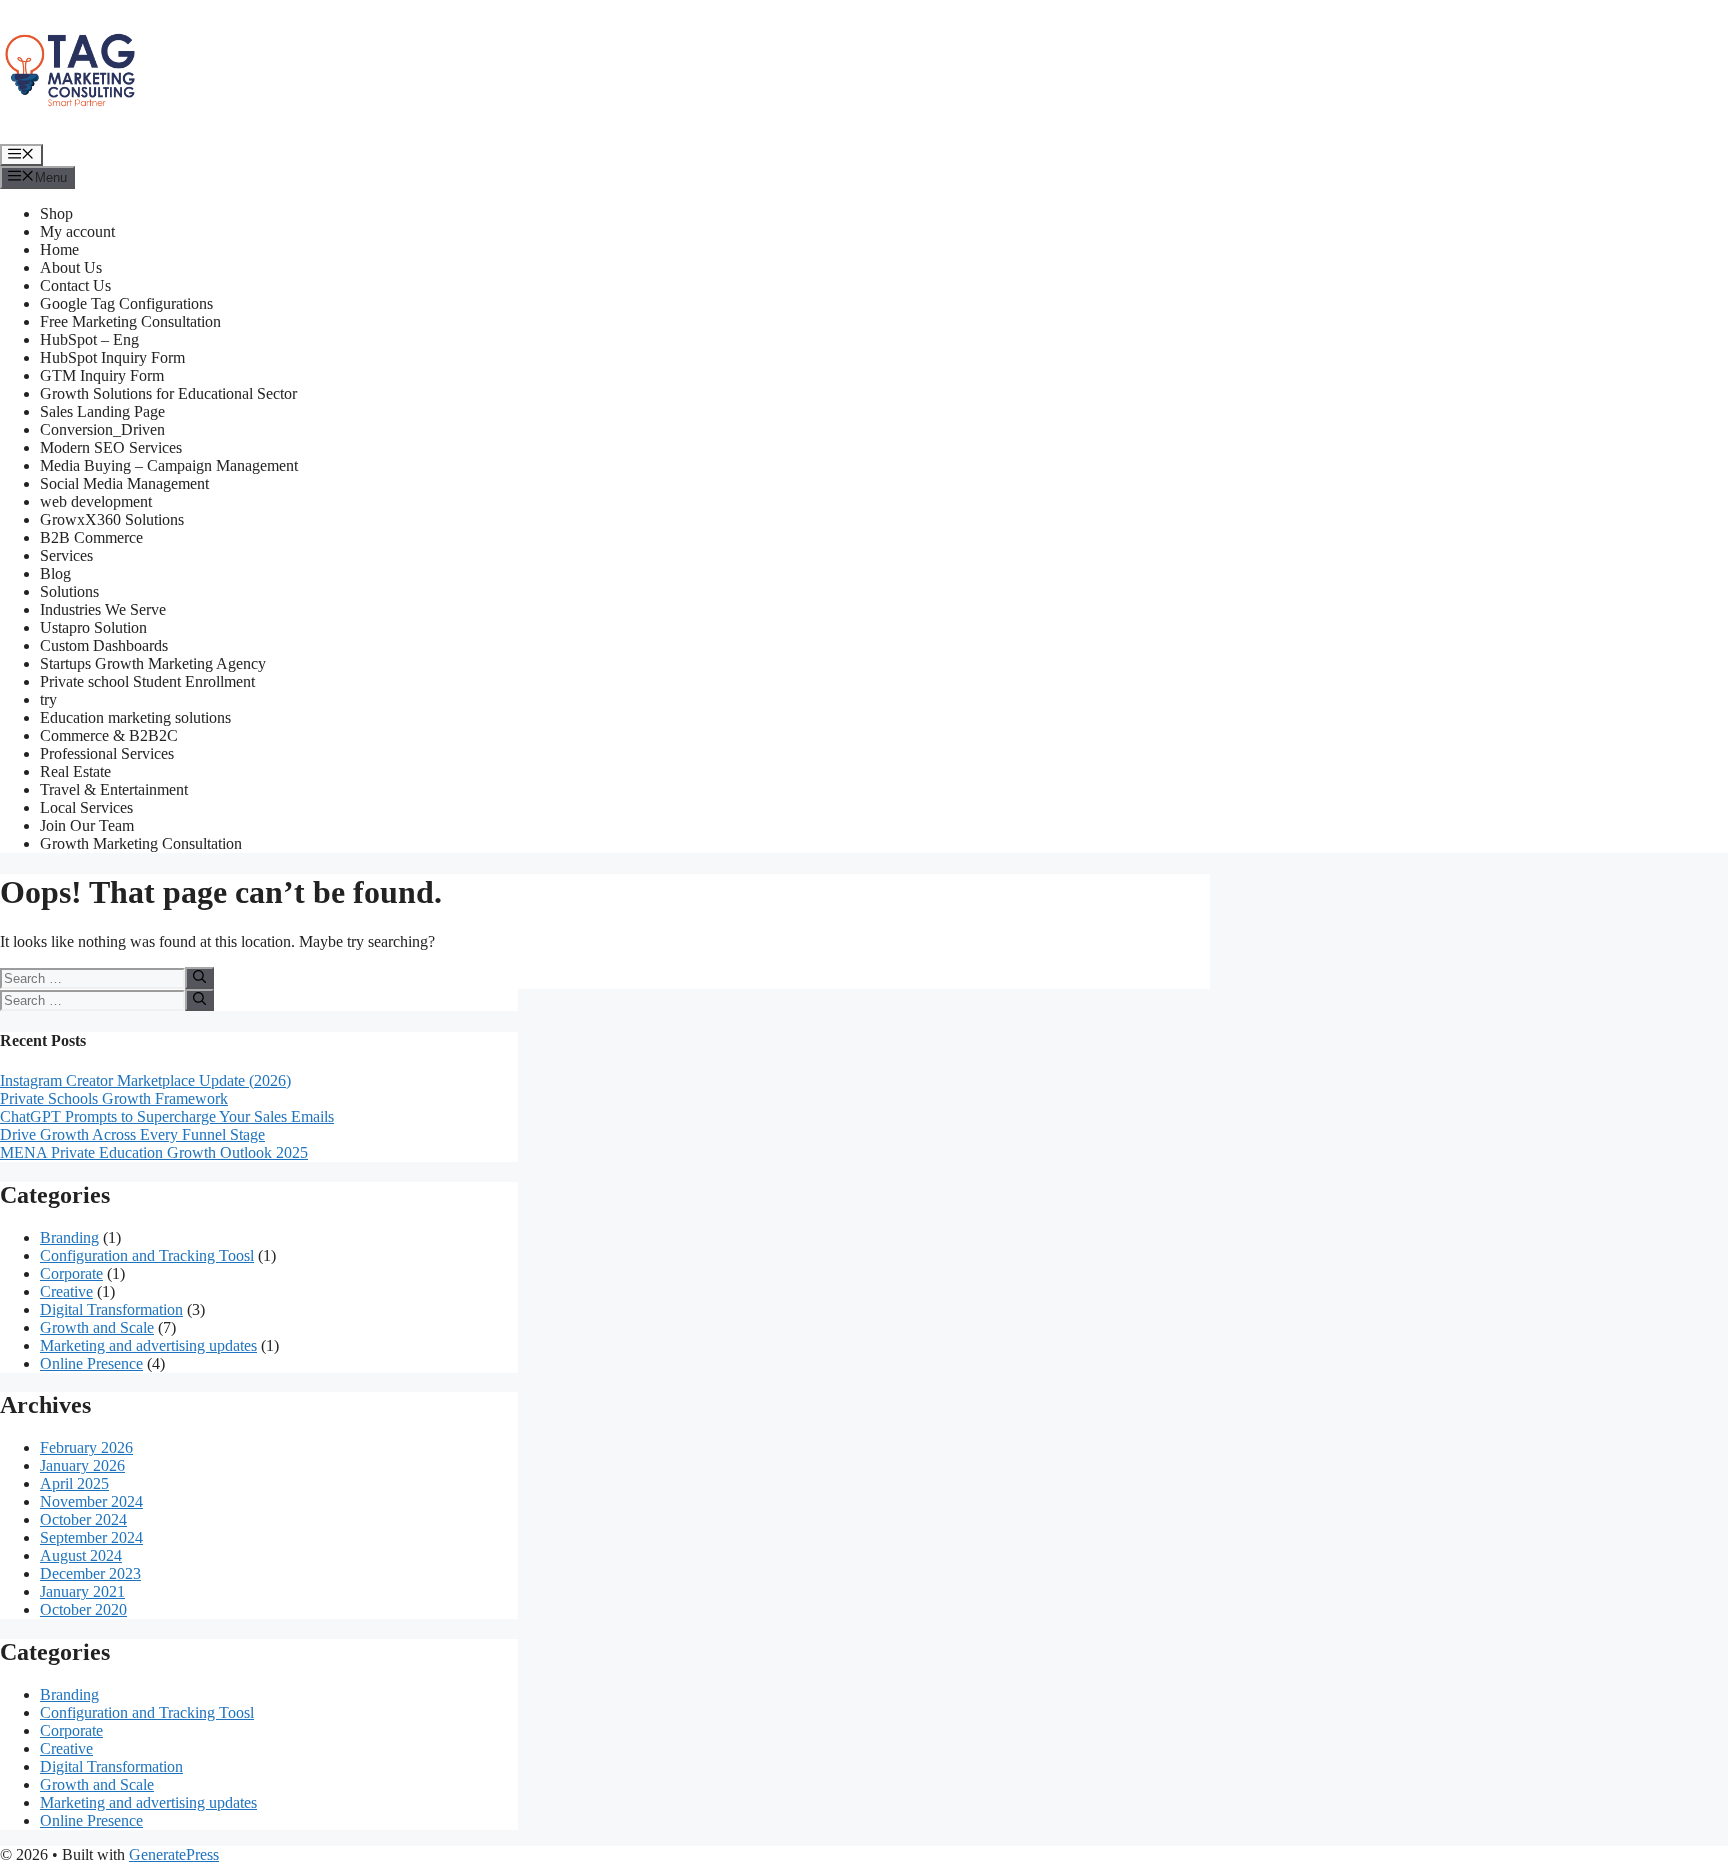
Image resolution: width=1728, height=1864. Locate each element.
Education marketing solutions (135, 717)
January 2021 (82, 1591)
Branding (69, 1237)
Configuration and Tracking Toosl (147, 1255)
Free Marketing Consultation (130, 321)
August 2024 (81, 1555)
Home (59, 249)
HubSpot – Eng (89, 339)
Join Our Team (87, 825)
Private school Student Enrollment (147, 681)
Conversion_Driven (102, 429)
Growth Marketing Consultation (141, 843)
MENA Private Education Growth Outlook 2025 (154, 1152)
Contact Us (75, 285)
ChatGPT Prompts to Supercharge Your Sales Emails (167, 1116)
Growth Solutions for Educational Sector (168, 393)
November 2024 (91, 1501)
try (48, 699)
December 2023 (90, 1573)
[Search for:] (92, 977)
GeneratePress (174, 1854)
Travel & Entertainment (114, 789)
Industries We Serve (103, 609)
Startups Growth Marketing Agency (153, 663)
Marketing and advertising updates (148, 1345)
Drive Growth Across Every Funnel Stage (132, 1134)
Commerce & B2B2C (109, 735)
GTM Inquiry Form (102, 375)
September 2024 (91, 1537)
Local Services (86, 807)
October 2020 (83, 1609)
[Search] (199, 978)
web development (96, 501)
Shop (56, 213)
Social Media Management (124, 483)
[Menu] (21, 155)
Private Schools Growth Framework (114, 1098)
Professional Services (107, 753)
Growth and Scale (97, 1327)
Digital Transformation (111, 1309)
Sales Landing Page (102, 411)
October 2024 (83, 1519)
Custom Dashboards (104, 645)
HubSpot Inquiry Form (112, 357)
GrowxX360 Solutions (112, 519)
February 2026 (86, 1447)
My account (77, 231)
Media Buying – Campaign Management (169, 465)
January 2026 (82, 1465)
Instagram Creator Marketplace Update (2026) (145, 1080)
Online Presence (91, 1363)
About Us (71, 267)
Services (66, 555)
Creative (66, 1291)
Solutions (69, 591)
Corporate (71, 1273)
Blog (55, 573)
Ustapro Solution (93, 627)
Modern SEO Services (111, 447)
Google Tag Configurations (126, 303)
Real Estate (75, 771)
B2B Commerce (91, 537)
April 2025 (74, 1483)
